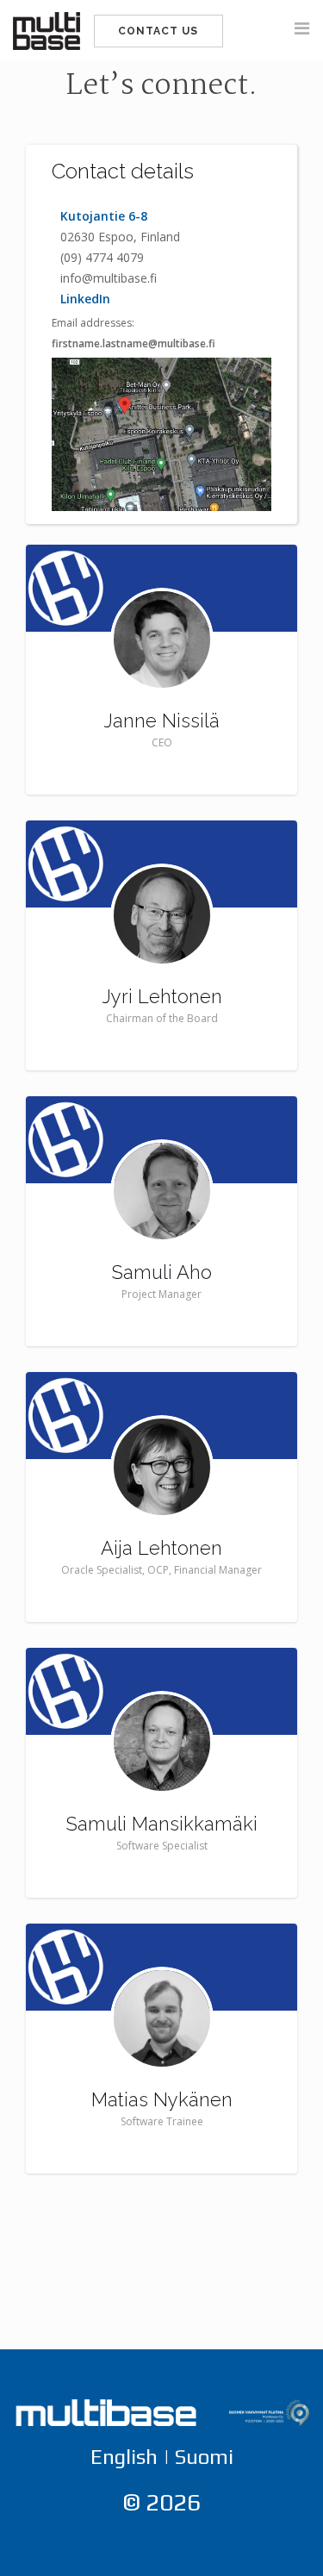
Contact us (158, 31)
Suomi (204, 2457)
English (124, 2457)
